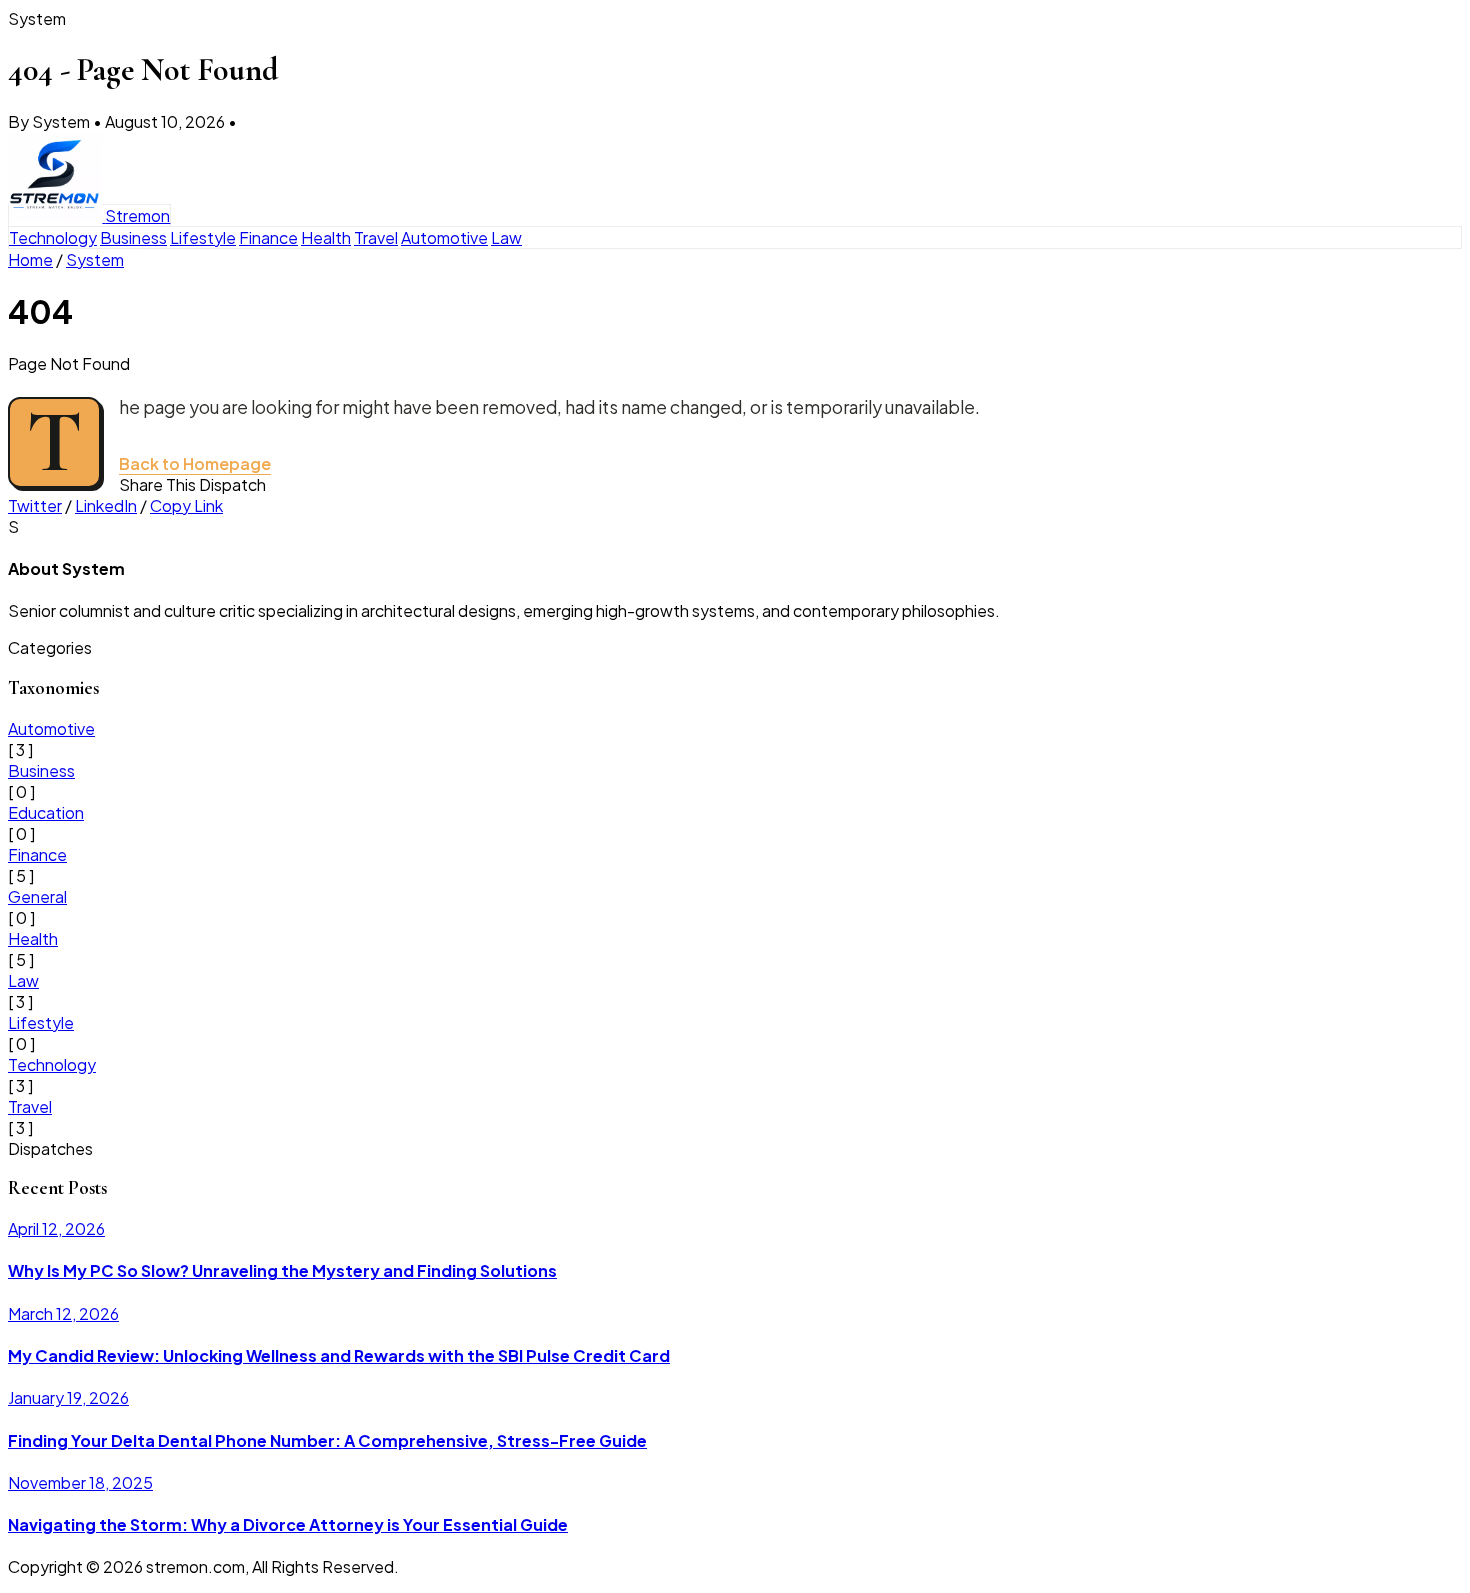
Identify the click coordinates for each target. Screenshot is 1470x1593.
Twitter (35, 505)
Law (506, 237)
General (37, 896)
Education (46, 812)
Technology (53, 237)
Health (326, 237)
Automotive (444, 237)
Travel (376, 237)
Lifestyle (203, 237)
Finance (268, 237)
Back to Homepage (195, 463)
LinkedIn (106, 505)
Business (133, 237)
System (95, 259)
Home (30, 259)
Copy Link (186, 505)
